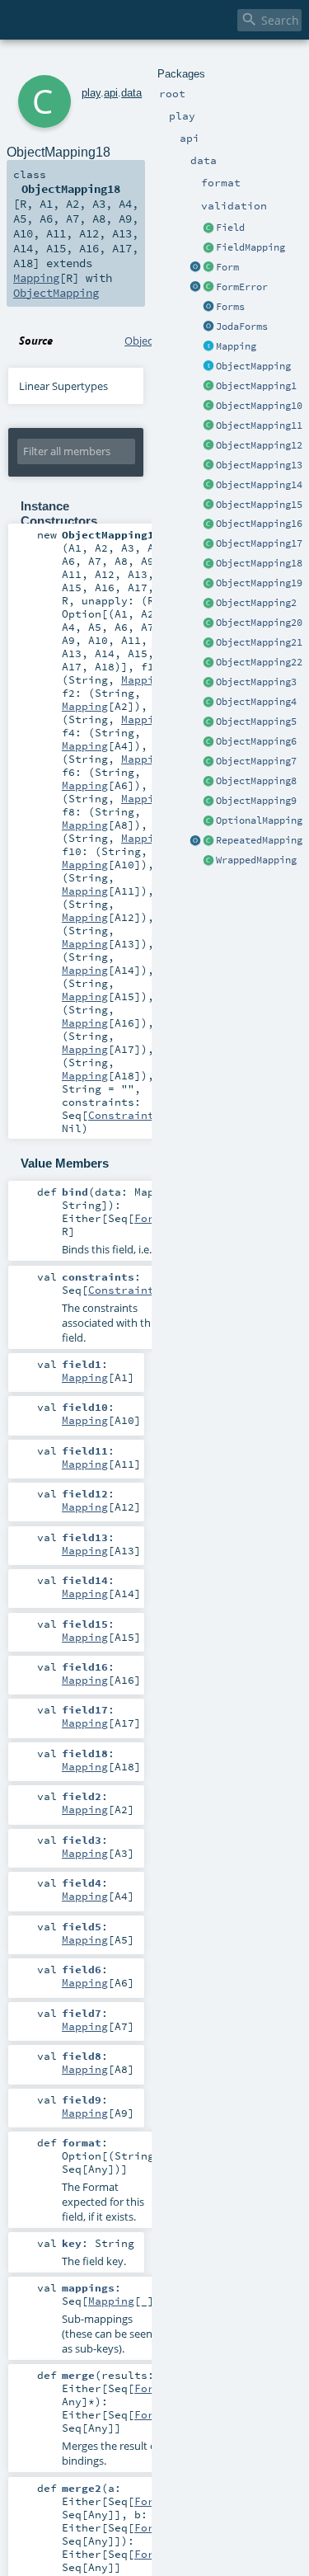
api (111, 93)
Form (227, 267)
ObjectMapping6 (256, 741)
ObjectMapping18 (259, 563)
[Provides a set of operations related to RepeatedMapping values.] (195, 841)
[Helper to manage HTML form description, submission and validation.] (208, 268)
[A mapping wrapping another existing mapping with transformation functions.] (208, 861)
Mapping (236, 346)
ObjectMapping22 (259, 662)
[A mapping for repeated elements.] (208, 841)
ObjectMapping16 (259, 524)
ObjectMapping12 (259, 445)
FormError (242, 287)
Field (230, 228)
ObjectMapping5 (256, 722)
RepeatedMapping (259, 840)
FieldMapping (250, 247)
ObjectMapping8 (256, 781)
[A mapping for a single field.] (208, 248)
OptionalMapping (259, 820)
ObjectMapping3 (256, 682)
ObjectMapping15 (259, 505)
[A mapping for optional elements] (208, 821)
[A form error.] (208, 288)
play (91, 93)
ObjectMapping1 (256, 386)
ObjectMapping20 (259, 623)
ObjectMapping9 (256, 801)
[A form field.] (208, 228)
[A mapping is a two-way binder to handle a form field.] (208, 347)
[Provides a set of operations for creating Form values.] (195, 268)
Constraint (121, 1115)
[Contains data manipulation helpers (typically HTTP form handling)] (208, 308)
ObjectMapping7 (256, 761)
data (131, 93)
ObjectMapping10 (259, 406)
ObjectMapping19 (259, 583)
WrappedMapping (256, 860)
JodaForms (242, 327)
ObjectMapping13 (259, 465)
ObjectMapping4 (256, 702)
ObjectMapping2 (256, 603)
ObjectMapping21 (259, 642)
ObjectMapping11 (259, 425)
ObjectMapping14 (259, 485)
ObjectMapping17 (259, 543)
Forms (230, 307)
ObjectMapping (253, 366)
